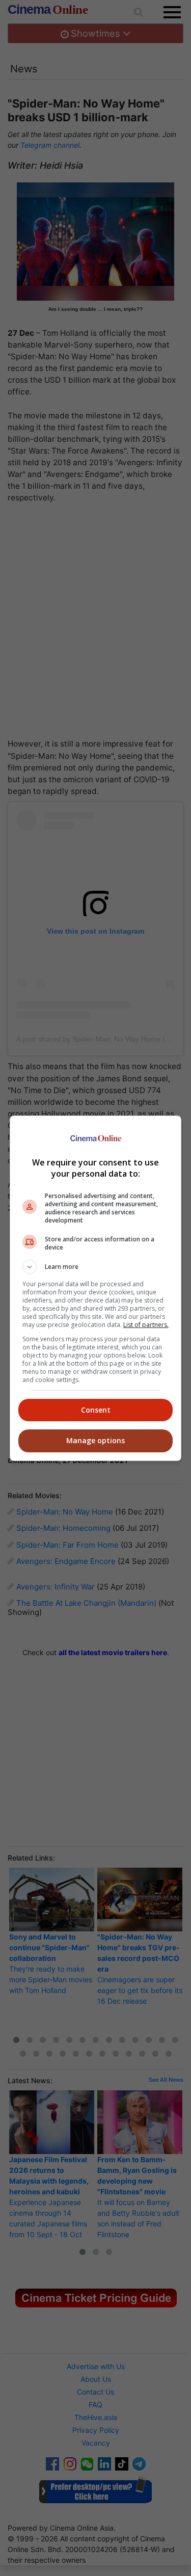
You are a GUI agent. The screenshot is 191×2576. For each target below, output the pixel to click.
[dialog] (96, 1288)
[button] (96, 1267)
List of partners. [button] (146, 1325)
